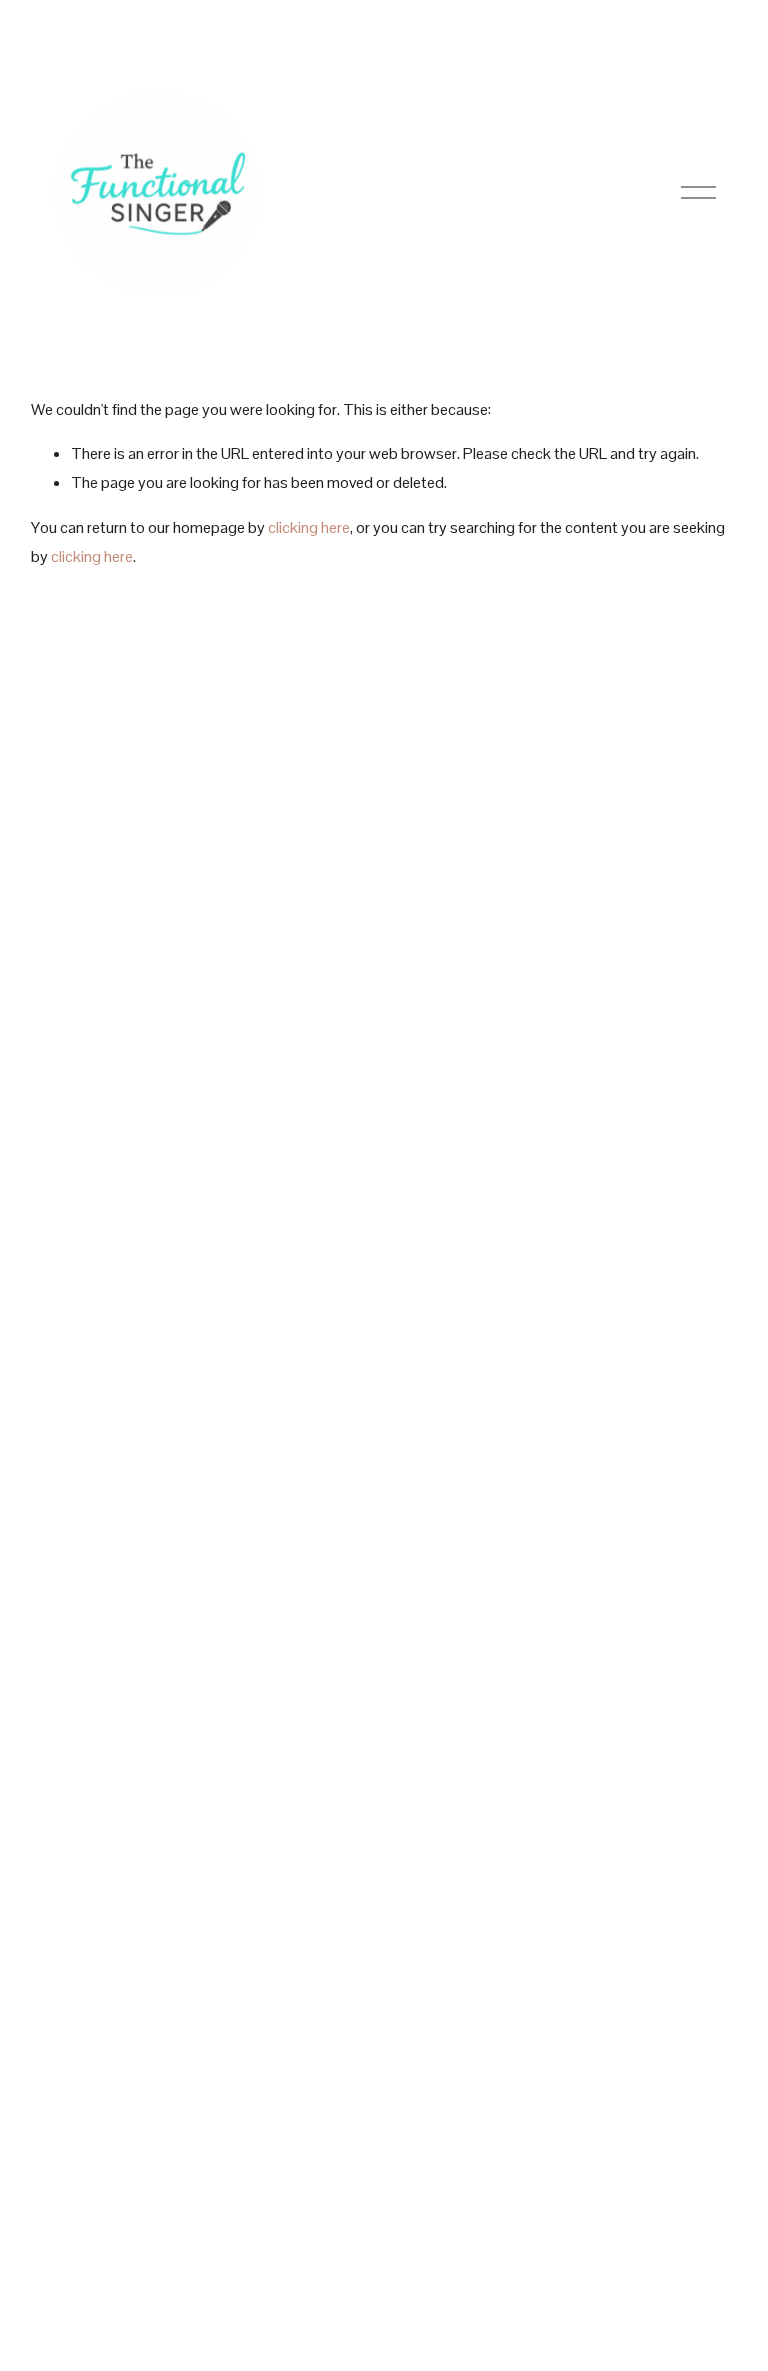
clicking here (309, 527)
